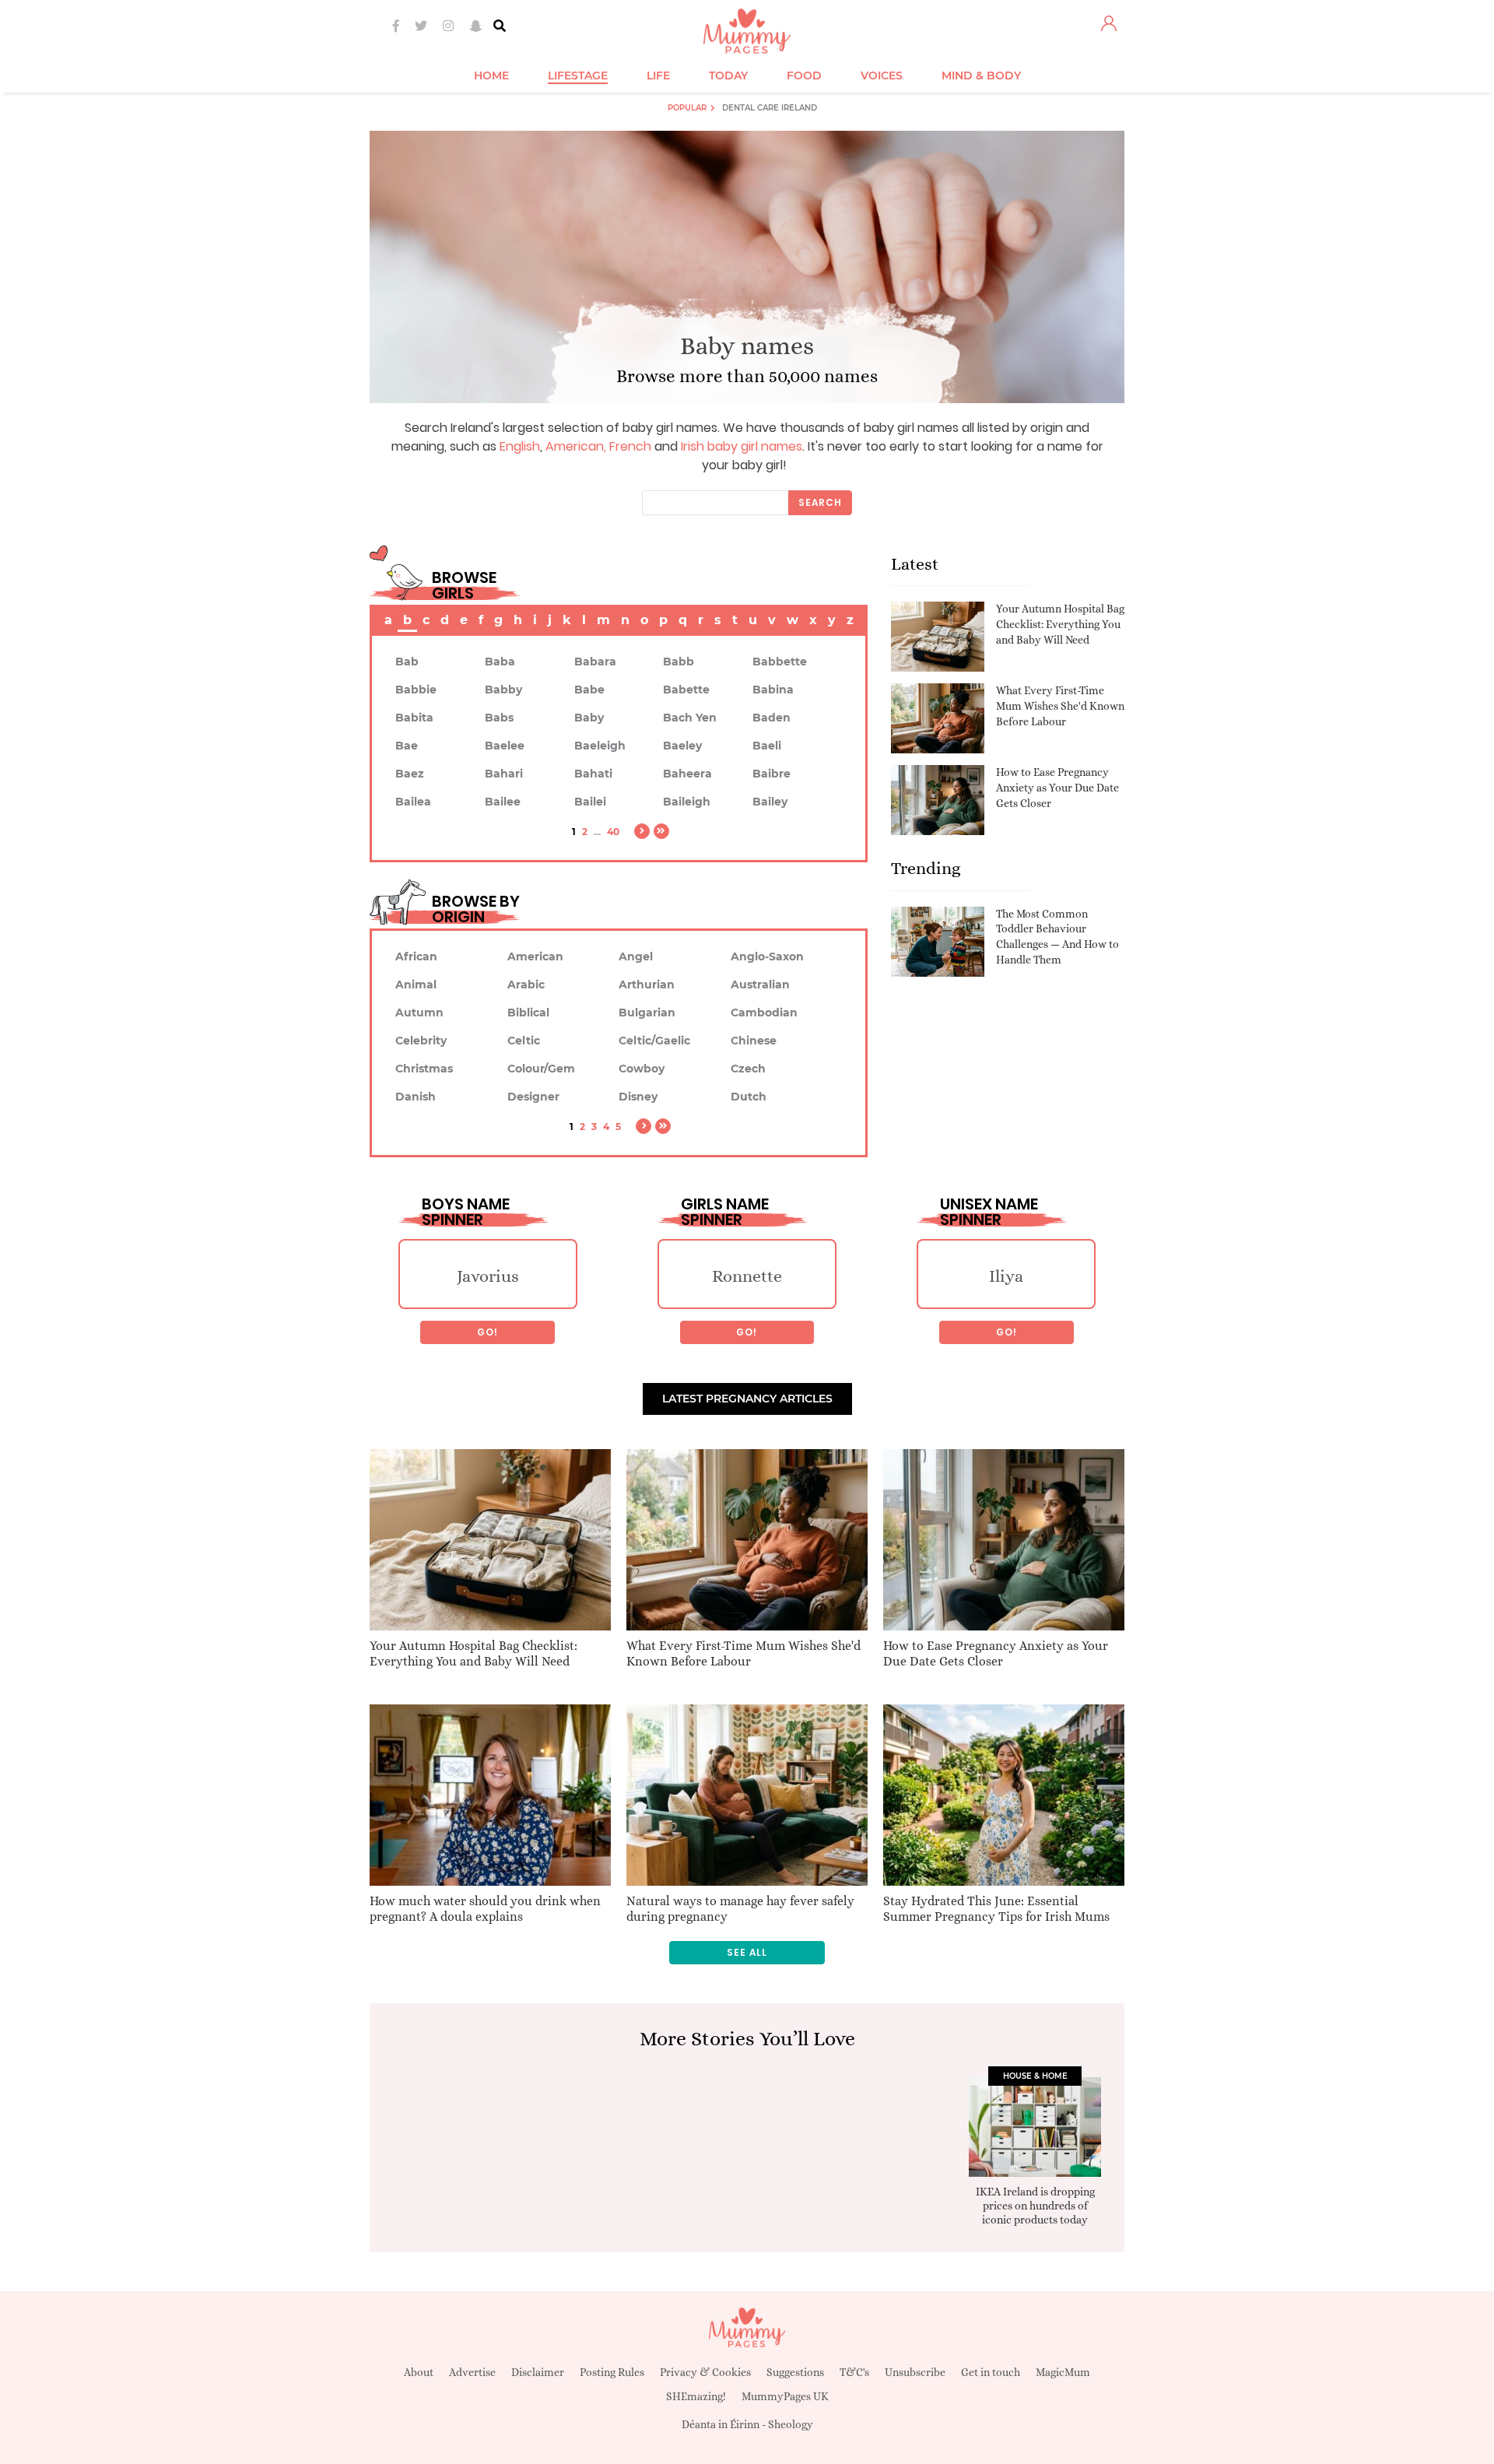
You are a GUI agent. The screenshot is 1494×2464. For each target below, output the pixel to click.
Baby (589, 718)
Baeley (682, 746)
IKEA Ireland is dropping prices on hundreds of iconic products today (1035, 2206)
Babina (773, 690)
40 (613, 832)
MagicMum (1063, 2372)
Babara (595, 662)
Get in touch (991, 2372)
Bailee (503, 802)
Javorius (488, 1276)
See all (747, 1952)
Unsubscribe (915, 2372)
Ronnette (747, 1276)
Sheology (791, 2424)
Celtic (524, 1041)
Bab (407, 662)
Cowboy (642, 1069)
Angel (636, 956)
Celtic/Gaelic (654, 1041)
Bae (407, 746)
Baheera (687, 774)
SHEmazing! (696, 2396)
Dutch (749, 1097)
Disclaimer (538, 2372)
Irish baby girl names (742, 446)
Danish (416, 1097)
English (520, 446)
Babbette (780, 662)
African (416, 956)
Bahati (593, 774)
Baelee (505, 746)
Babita (414, 718)
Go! (487, 1332)
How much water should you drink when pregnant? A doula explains (485, 1909)
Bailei (590, 802)
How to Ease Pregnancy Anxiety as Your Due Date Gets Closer (1057, 787)
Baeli (767, 746)
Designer (533, 1097)
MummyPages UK (785, 2396)
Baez (410, 774)
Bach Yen (690, 718)
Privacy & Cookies (705, 2372)
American (575, 446)
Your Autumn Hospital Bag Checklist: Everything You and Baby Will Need (1060, 624)
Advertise (472, 2372)
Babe (589, 690)
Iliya (1006, 1276)
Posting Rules (612, 2372)
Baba (500, 662)
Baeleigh (600, 746)
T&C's (854, 2372)
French (630, 446)
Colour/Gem (541, 1069)
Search (820, 502)
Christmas (424, 1069)
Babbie (416, 690)
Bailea (413, 802)
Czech (748, 1069)
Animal (416, 985)
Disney (638, 1097)
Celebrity (421, 1041)
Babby (503, 690)
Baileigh (687, 802)
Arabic (526, 985)
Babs (499, 718)
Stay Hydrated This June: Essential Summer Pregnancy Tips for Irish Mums (996, 1909)
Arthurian (647, 985)
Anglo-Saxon (767, 956)
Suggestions (795, 2372)
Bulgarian (647, 1013)
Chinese (754, 1041)
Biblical (528, 1013)
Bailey (770, 802)
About (419, 2372)
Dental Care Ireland (770, 108)
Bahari (504, 774)
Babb (679, 662)
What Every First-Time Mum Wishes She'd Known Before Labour (1060, 706)
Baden (772, 718)
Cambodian (764, 1013)
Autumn (419, 1013)
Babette (686, 690)
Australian (760, 985)
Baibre (772, 774)
